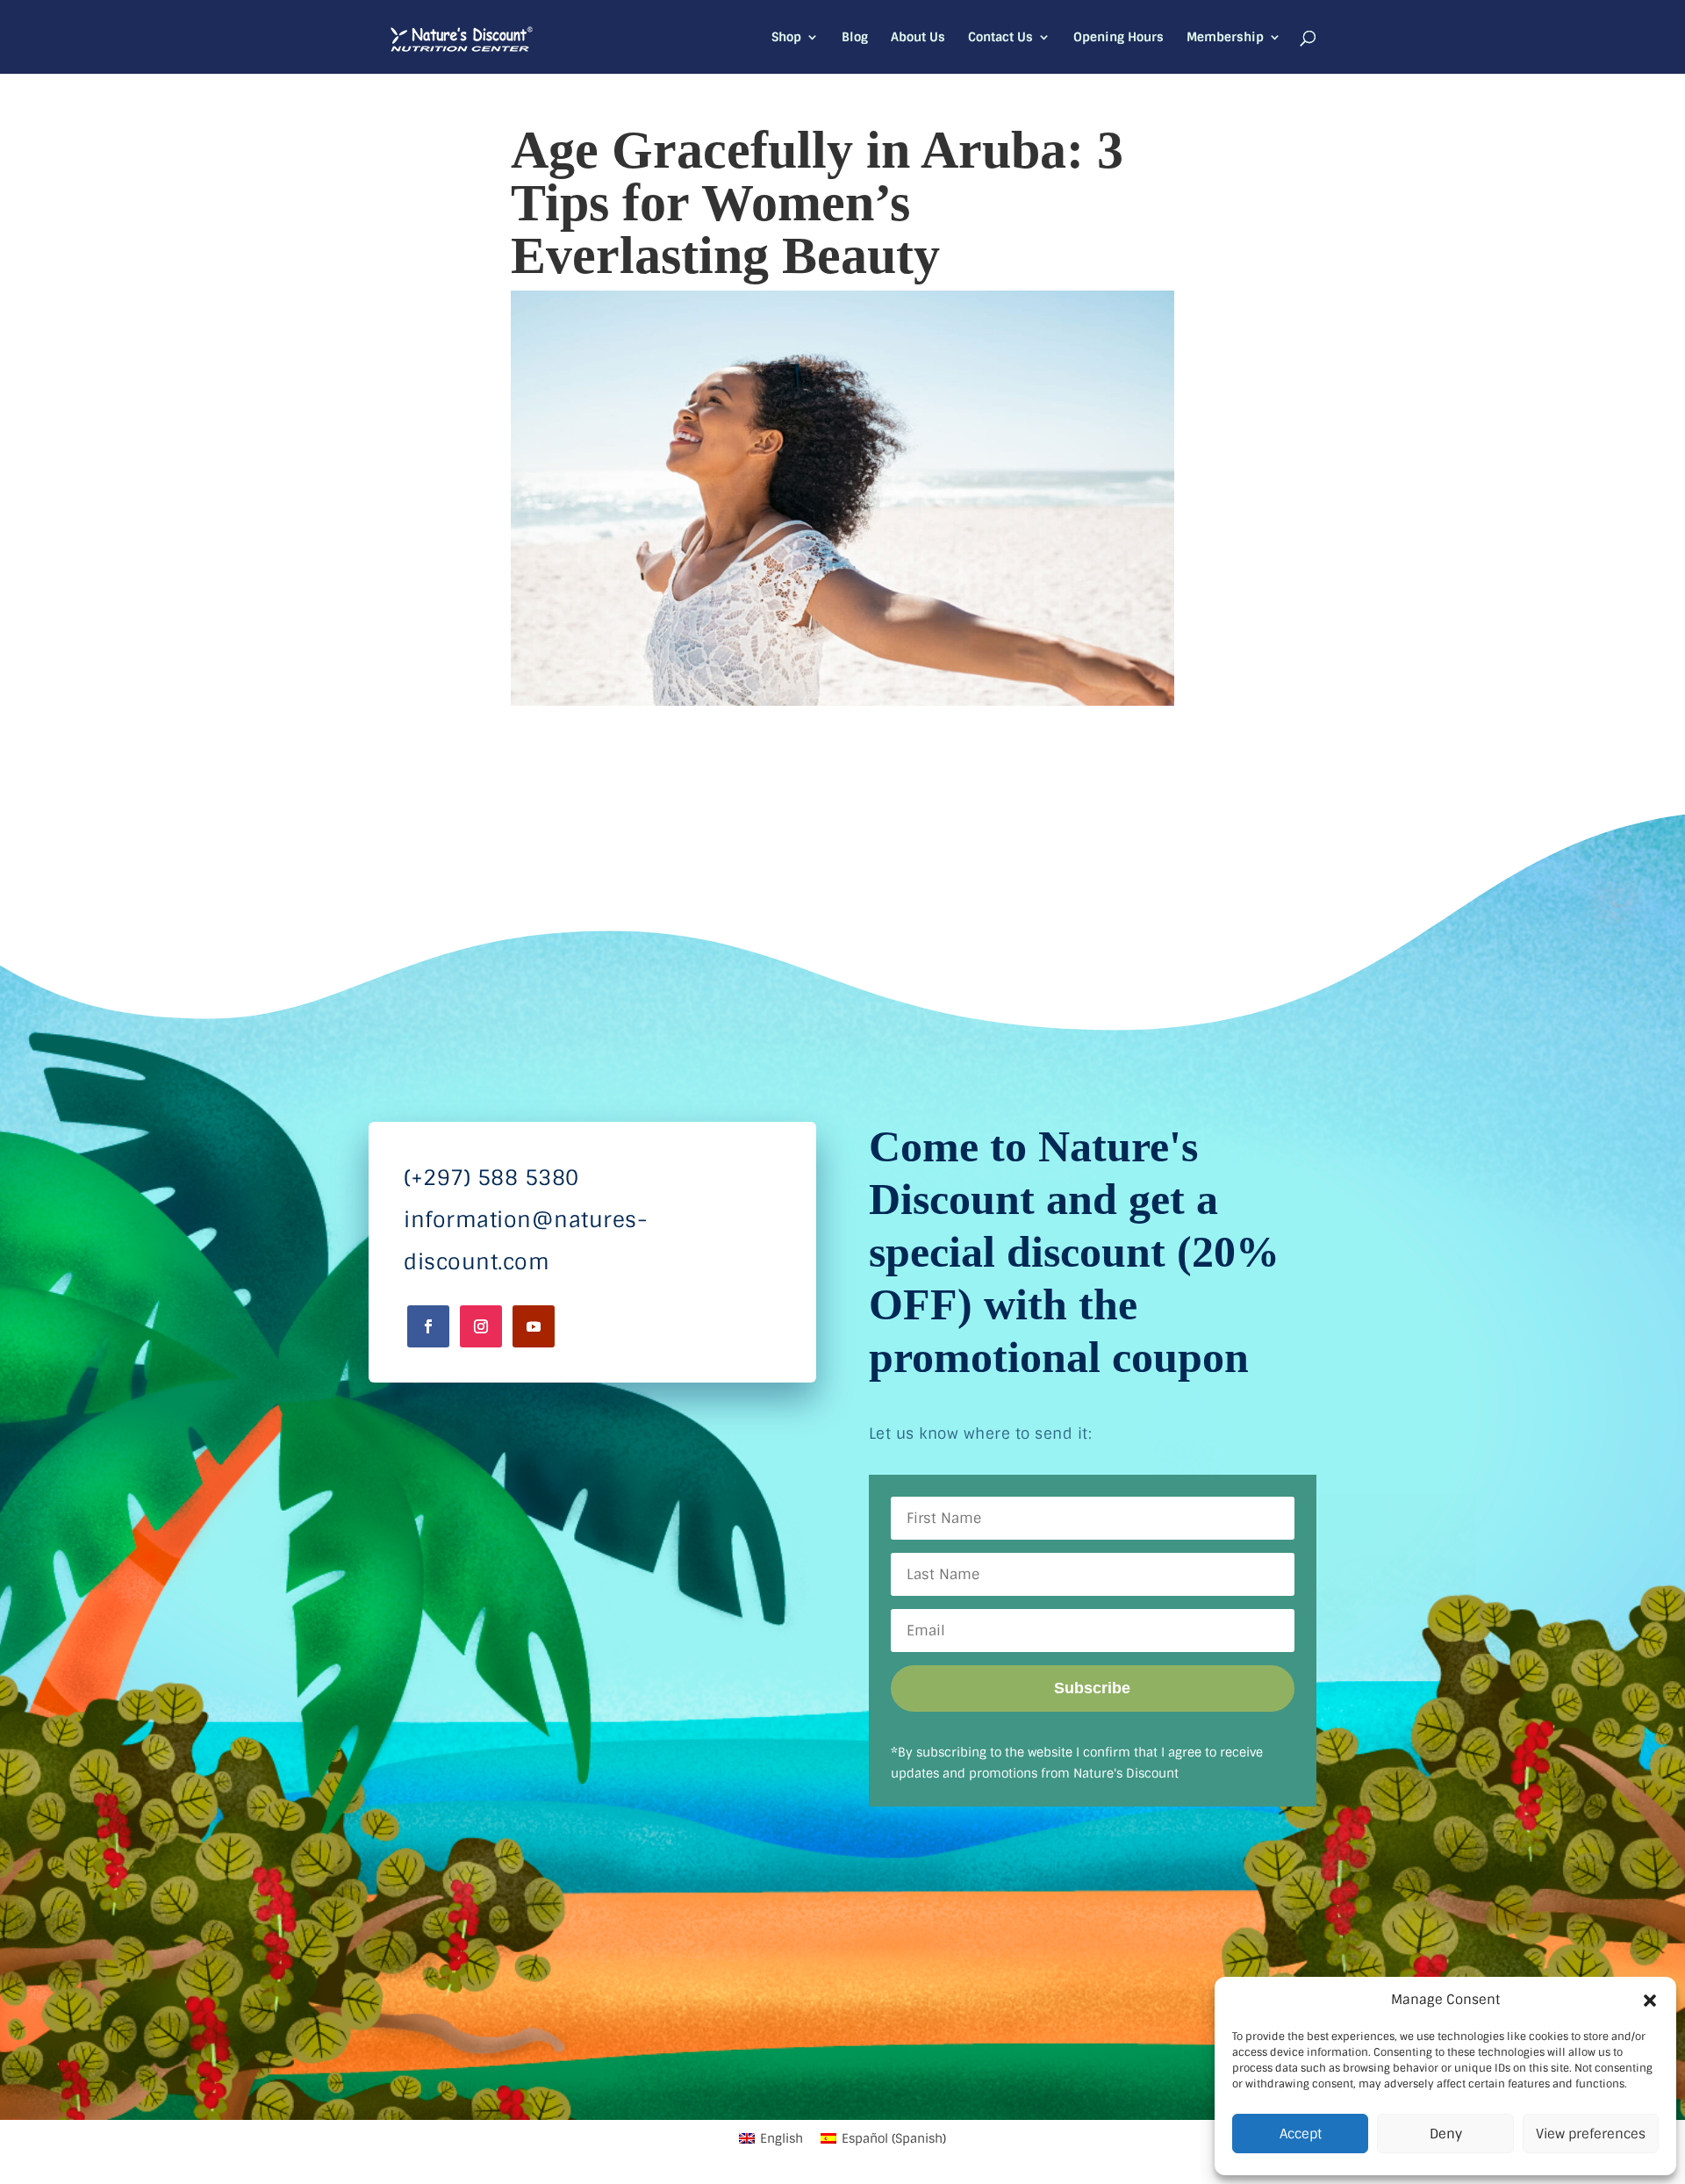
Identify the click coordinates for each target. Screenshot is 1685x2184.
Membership (1225, 38)
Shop (786, 38)
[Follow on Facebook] (428, 1326)
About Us (918, 38)
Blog (855, 38)
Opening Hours (1119, 38)
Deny (1446, 2134)
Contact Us (1000, 38)
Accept (1301, 2134)
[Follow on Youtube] (534, 1326)
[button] (1650, 2001)
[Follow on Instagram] (481, 1326)
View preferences (1591, 2134)
